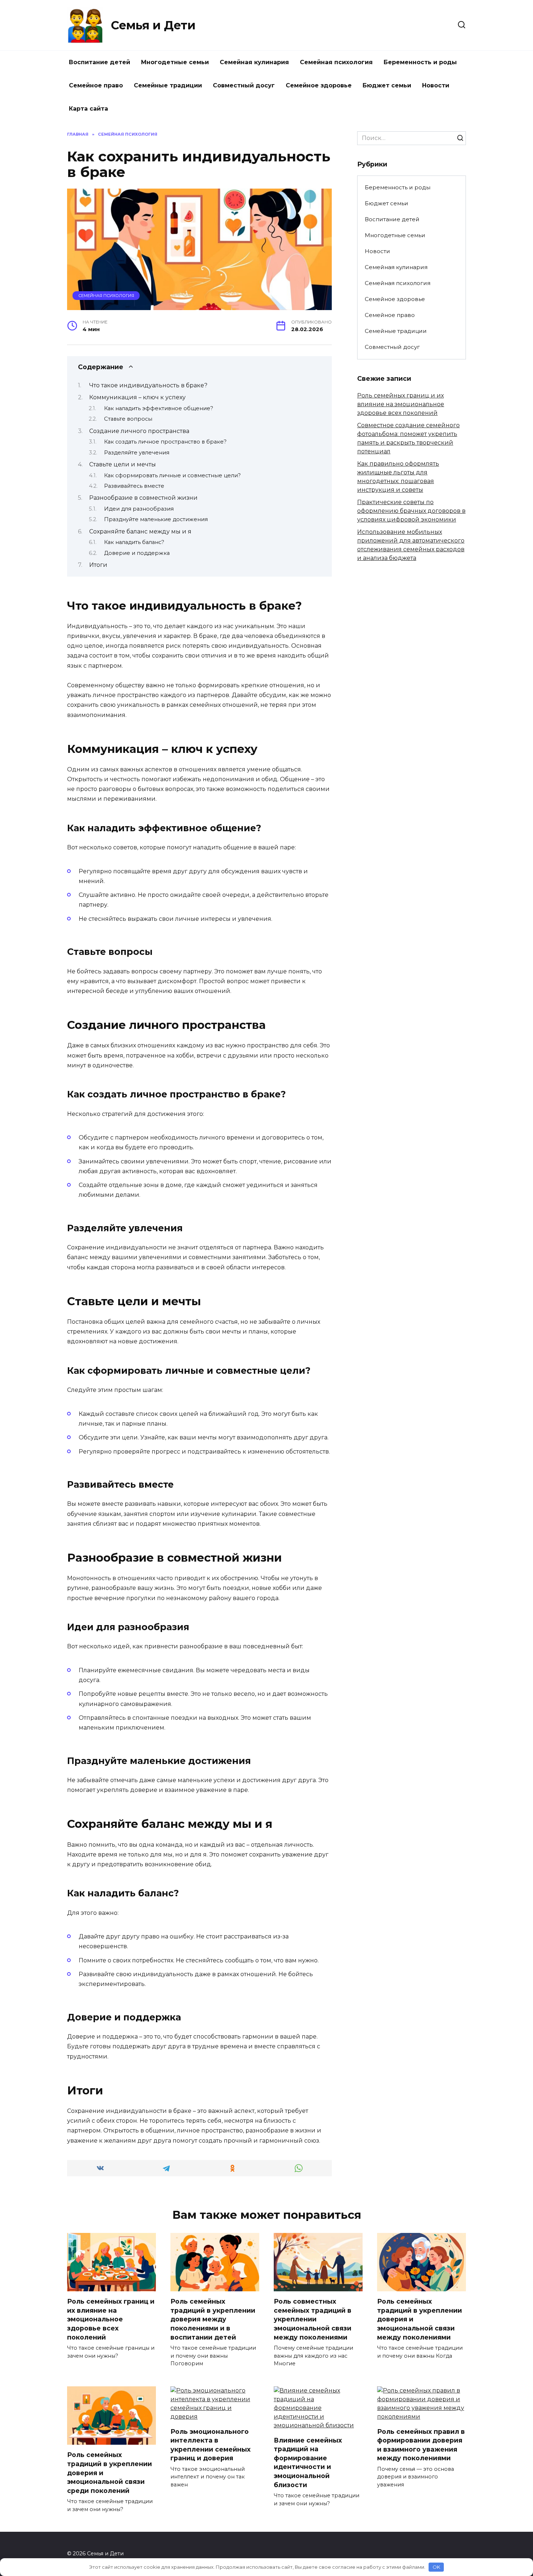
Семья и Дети (153, 25)
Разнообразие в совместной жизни (143, 498)
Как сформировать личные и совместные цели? (172, 475)
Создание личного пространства (139, 431)
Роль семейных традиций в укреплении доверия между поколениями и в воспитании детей (213, 2319)
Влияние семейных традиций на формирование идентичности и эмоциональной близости (308, 2462)
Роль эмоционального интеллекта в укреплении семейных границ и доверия (210, 2445)
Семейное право (96, 85)
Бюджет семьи (387, 85)
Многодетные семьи (175, 62)
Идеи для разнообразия (139, 509)
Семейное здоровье (319, 85)
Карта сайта (88, 109)
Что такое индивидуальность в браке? (148, 385)
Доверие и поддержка (137, 553)
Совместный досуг (244, 85)
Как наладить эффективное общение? (159, 408)
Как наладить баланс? (134, 542)
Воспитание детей (100, 62)
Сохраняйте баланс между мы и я (140, 531)
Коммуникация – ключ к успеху (137, 397)
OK (436, 2567)
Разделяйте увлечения (137, 453)
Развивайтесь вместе (134, 486)
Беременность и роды (420, 62)
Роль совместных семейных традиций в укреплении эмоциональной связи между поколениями (313, 2319)
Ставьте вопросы (128, 419)
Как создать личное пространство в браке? (165, 442)
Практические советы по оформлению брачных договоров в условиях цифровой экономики (411, 511)
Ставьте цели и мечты (123, 464)
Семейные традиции (168, 85)
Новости (436, 85)
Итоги (98, 565)
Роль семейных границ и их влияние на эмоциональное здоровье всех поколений (401, 404)
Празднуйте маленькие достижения (156, 519)
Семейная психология (336, 62)
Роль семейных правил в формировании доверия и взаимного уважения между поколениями (421, 2445)
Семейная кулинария (254, 62)
